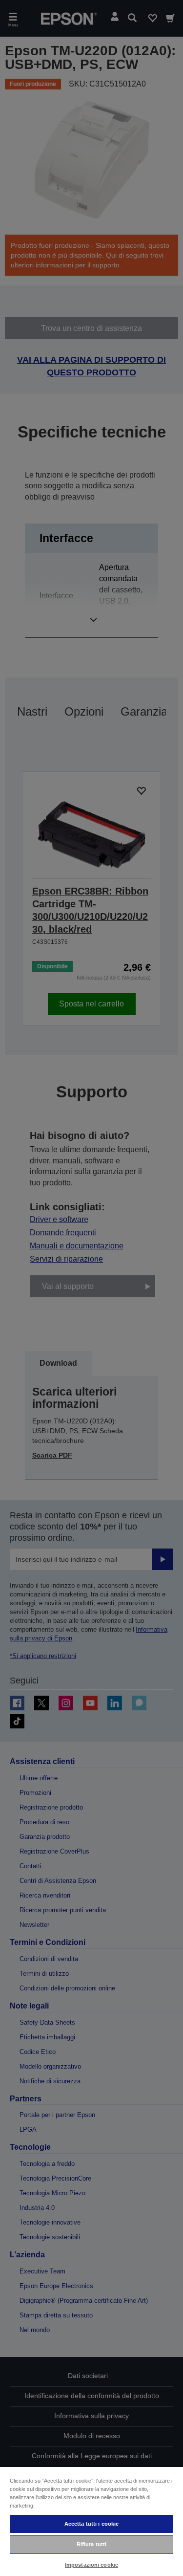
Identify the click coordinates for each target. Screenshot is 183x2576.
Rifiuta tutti (91, 2544)
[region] (91, 2521)
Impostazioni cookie (91, 2565)
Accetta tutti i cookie (92, 2524)
